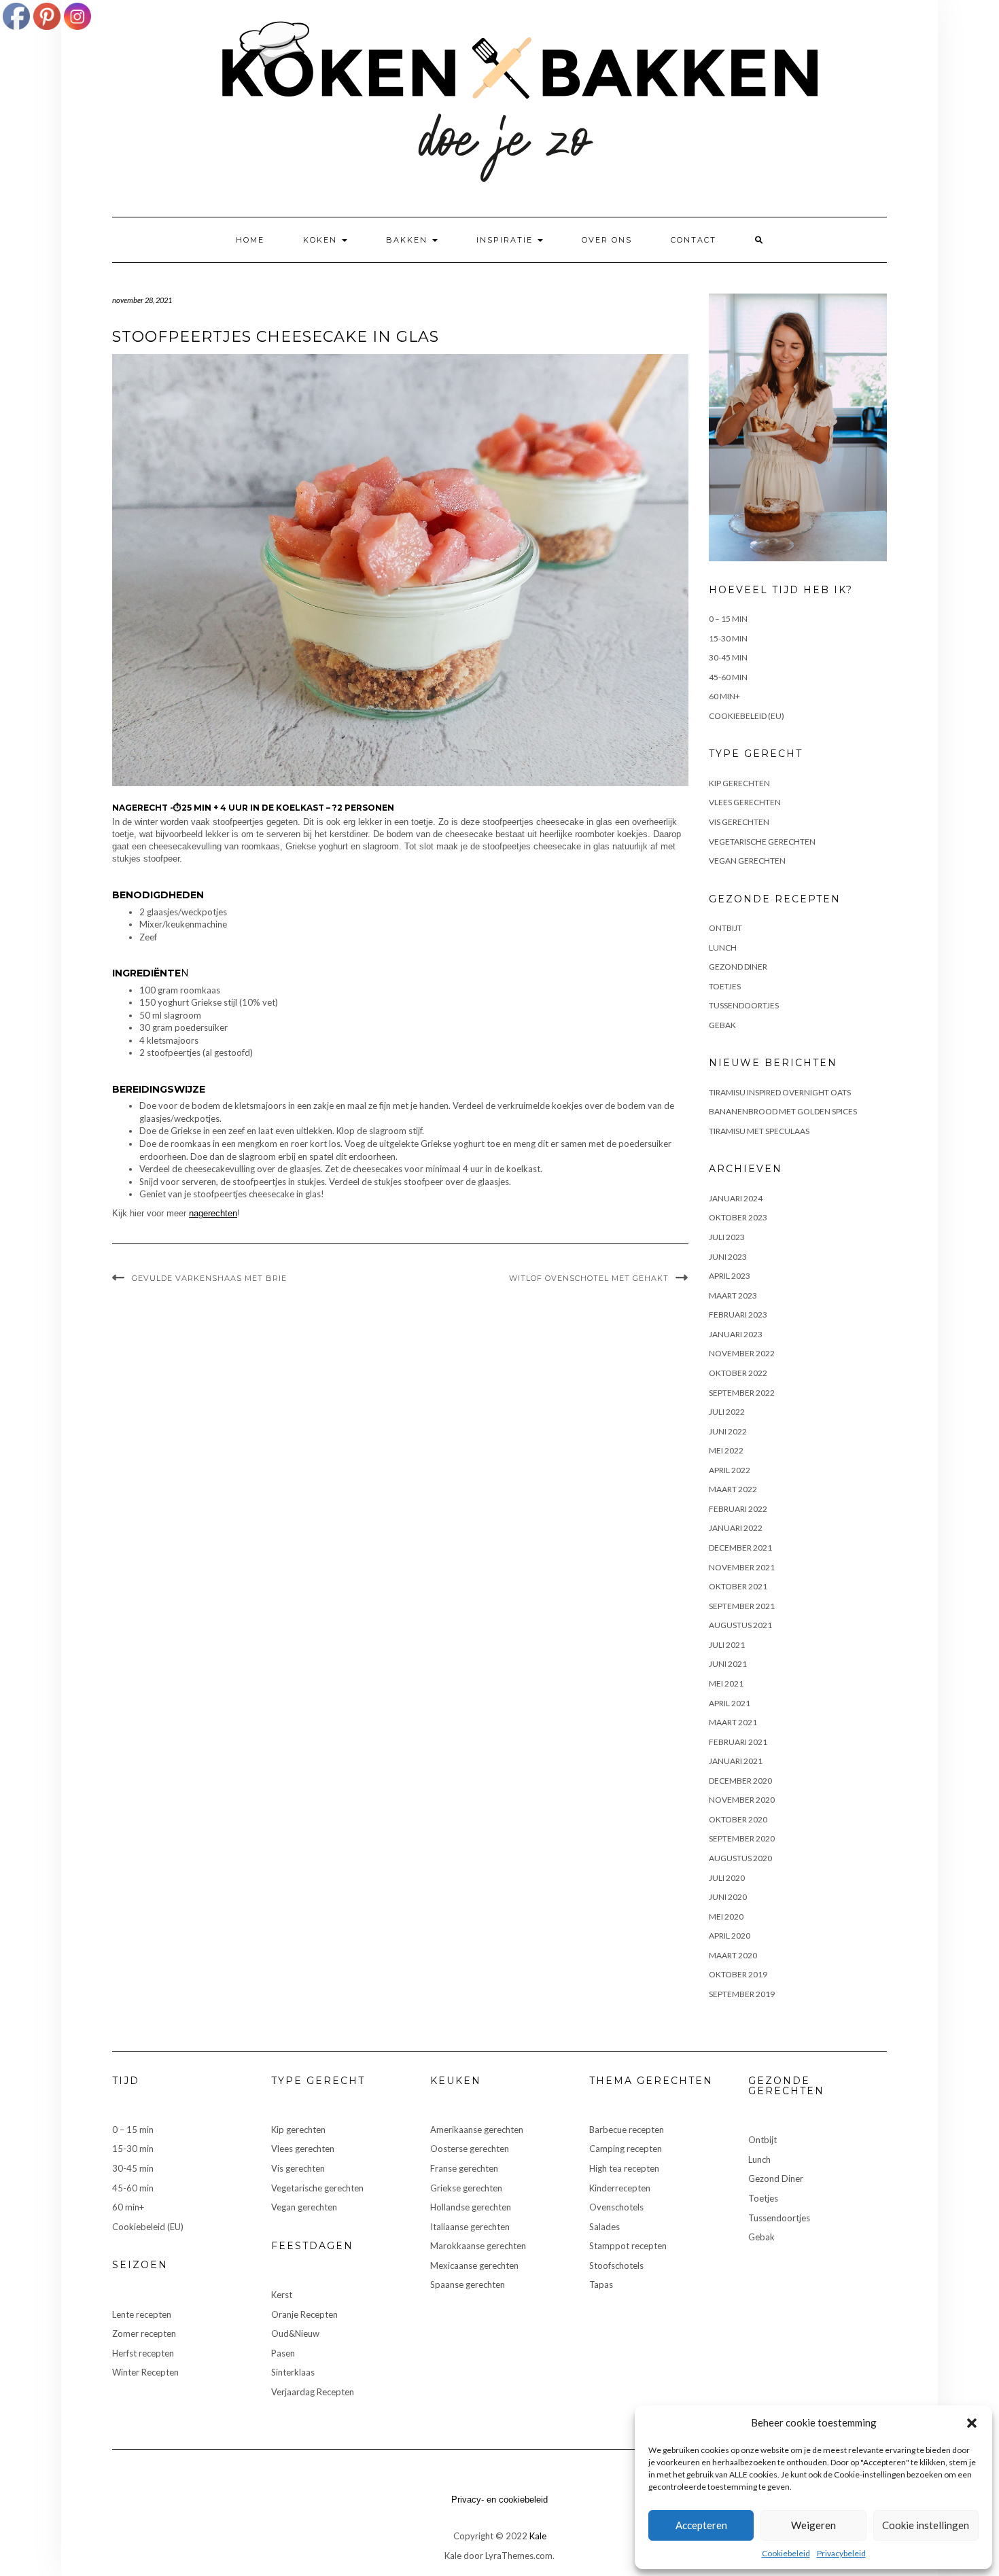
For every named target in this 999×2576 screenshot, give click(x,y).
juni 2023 (728, 1257)
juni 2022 (728, 1431)
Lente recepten (142, 2314)
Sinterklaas (293, 2372)
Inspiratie (506, 240)
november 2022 (742, 1353)
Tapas (601, 2284)
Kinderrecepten (620, 2188)
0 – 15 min (728, 619)
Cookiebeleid (786, 2553)
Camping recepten (626, 2149)
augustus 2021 (740, 1625)
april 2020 (730, 1936)
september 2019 (742, 1994)
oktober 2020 (738, 1819)
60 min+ (724, 696)
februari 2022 (738, 1509)
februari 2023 (738, 1315)
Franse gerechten (464, 2168)
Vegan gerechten (747, 861)
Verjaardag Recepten (313, 2392)
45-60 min (728, 677)
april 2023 (730, 1276)
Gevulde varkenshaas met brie (209, 1278)
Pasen (283, 2353)
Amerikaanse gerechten (477, 2130)
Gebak (722, 1025)
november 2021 (742, 1567)
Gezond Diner (738, 967)
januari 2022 (736, 1528)
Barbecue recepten (627, 2130)
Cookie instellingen (926, 2525)
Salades (604, 2227)
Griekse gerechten (466, 2188)
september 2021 (742, 1606)
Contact (694, 240)
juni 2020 (728, 1897)
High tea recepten (624, 2168)
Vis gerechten (739, 822)
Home (250, 240)
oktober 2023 (738, 1217)
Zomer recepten (144, 2333)
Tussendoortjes (744, 1005)
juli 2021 (727, 1645)
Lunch (723, 948)
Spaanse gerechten (468, 2284)
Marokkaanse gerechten (478, 2246)
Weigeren (813, 2525)
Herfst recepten (143, 2353)
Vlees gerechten (745, 802)
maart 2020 (733, 1955)
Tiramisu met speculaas (759, 1131)
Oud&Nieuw (295, 2333)
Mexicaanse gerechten (474, 2265)
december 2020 (740, 1781)
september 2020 (742, 1838)
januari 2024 (736, 1198)
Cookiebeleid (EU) (747, 716)
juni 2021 (728, 1664)
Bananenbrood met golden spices (783, 1111)
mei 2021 (726, 1683)
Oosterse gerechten (470, 2149)
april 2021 (730, 1703)
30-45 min (728, 657)
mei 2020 (726, 1917)
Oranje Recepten (304, 2314)
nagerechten (213, 1213)
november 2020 (742, 1800)
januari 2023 (736, 1334)
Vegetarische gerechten (762, 842)
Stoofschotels (616, 2265)
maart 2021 (733, 1722)
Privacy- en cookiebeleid (500, 2500)
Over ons (607, 240)
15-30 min (728, 638)
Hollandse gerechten (471, 2207)
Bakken (408, 240)
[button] (972, 2423)
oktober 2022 (738, 1373)
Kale (538, 2536)
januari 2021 (736, 1761)
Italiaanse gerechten (470, 2227)
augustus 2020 (740, 1858)
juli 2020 (727, 1878)
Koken (322, 240)
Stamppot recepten (628, 2246)
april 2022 (730, 1470)
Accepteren (701, 2525)
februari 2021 (738, 1742)
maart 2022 (733, 1489)
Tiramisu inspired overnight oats (780, 1092)
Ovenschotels (616, 2207)
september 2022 (742, 1393)
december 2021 (740, 1548)
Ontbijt (725, 928)
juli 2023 (727, 1237)
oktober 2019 (738, 1974)
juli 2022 (727, 1412)
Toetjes (725, 986)
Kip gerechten (739, 783)
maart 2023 (733, 1295)
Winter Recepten (145, 2372)
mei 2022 (726, 1450)
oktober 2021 (738, 1586)
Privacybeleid (841, 2553)
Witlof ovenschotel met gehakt (589, 1278)
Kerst (282, 2295)
